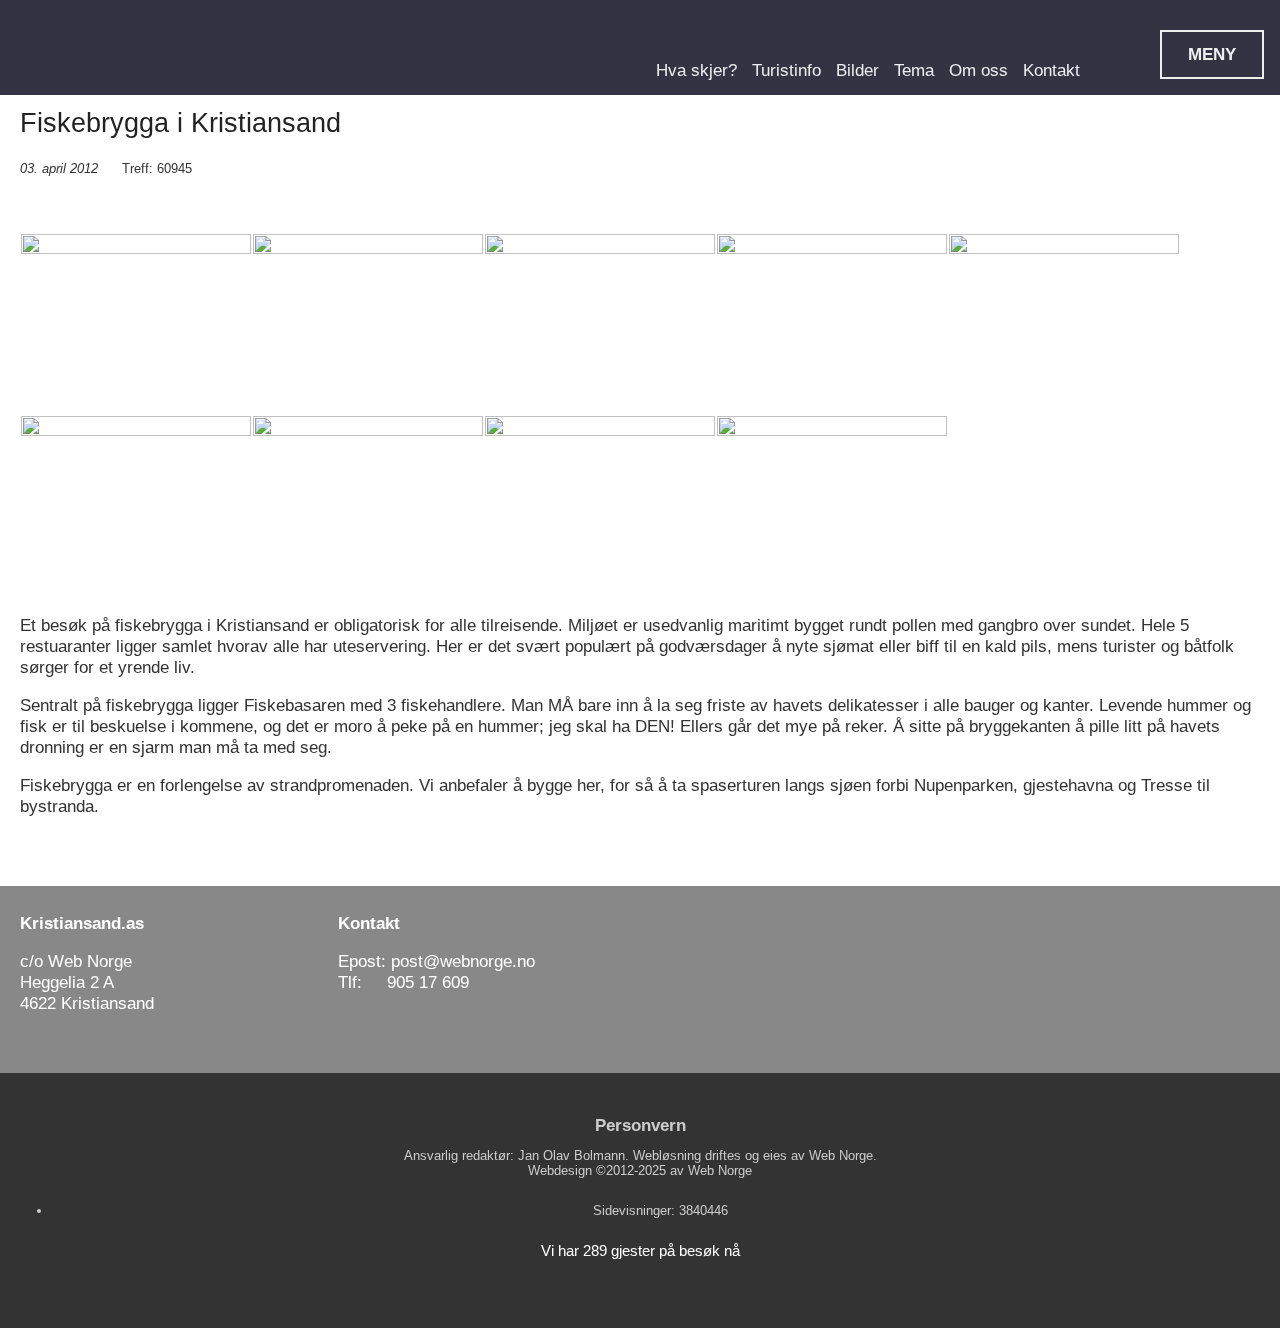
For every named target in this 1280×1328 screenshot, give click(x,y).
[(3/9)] (600, 324)
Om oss (978, 70)
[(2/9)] (368, 324)
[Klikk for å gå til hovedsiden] (110, 49)
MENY (1212, 54)
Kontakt (1051, 70)
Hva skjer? (696, 70)
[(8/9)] (600, 506)
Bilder (857, 70)
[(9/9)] (832, 506)
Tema (914, 70)
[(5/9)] (1064, 324)
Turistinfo (786, 70)
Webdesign (560, 1170)
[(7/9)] (368, 506)
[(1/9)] (136, 324)
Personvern (640, 1125)
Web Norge (720, 1170)
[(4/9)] (832, 324)
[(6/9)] (136, 506)
